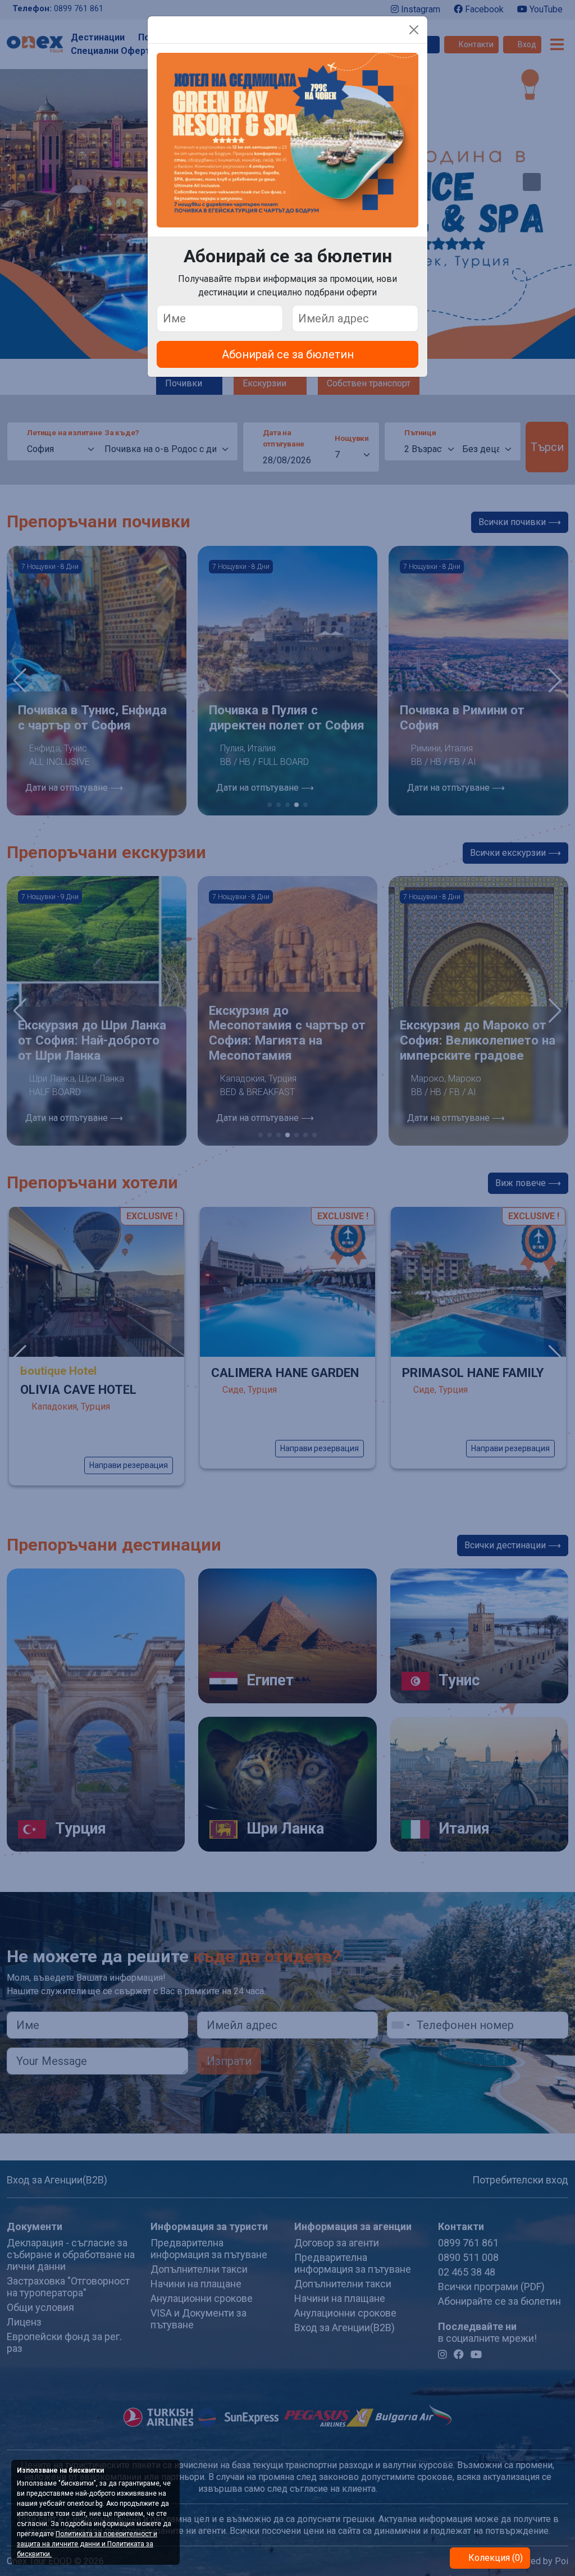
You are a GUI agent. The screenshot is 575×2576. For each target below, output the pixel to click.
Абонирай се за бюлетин (288, 354)
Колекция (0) (494, 2558)
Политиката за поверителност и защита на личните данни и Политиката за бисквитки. (87, 2544)
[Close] (414, 30)
